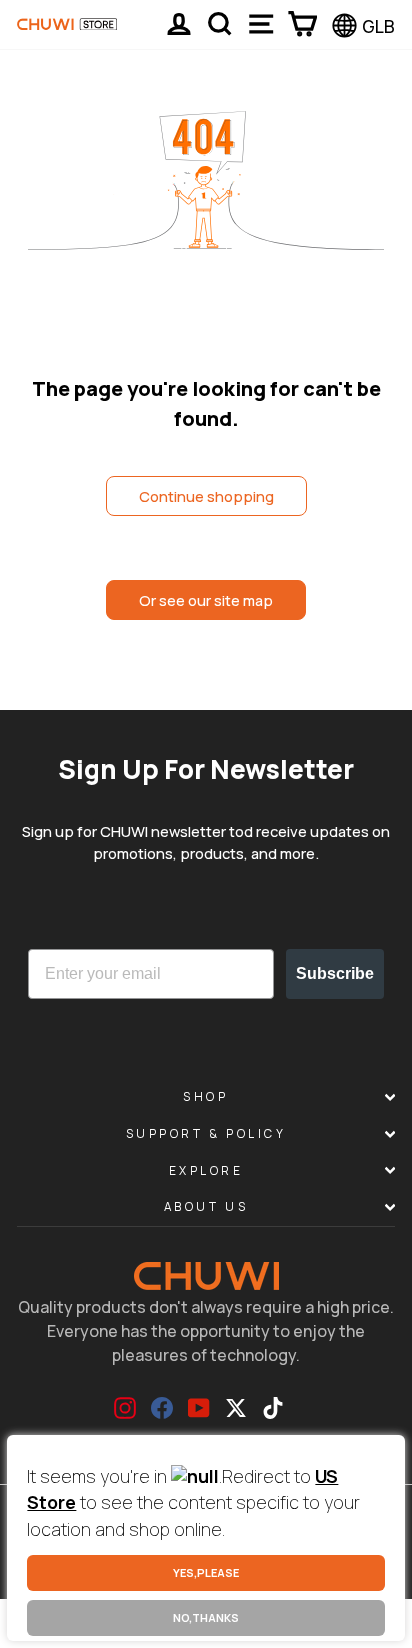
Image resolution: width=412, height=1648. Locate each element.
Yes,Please (206, 1572)
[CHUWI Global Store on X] (236, 1408)
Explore (206, 1170)
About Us (206, 1206)
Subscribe (335, 973)
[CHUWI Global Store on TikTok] (273, 1408)
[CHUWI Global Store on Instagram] (125, 1408)
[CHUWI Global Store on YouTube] (199, 1408)
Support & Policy (206, 1133)
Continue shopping (206, 496)
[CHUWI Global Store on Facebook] (162, 1408)
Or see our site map (206, 600)
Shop (205, 1096)
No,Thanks (206, 1617)
